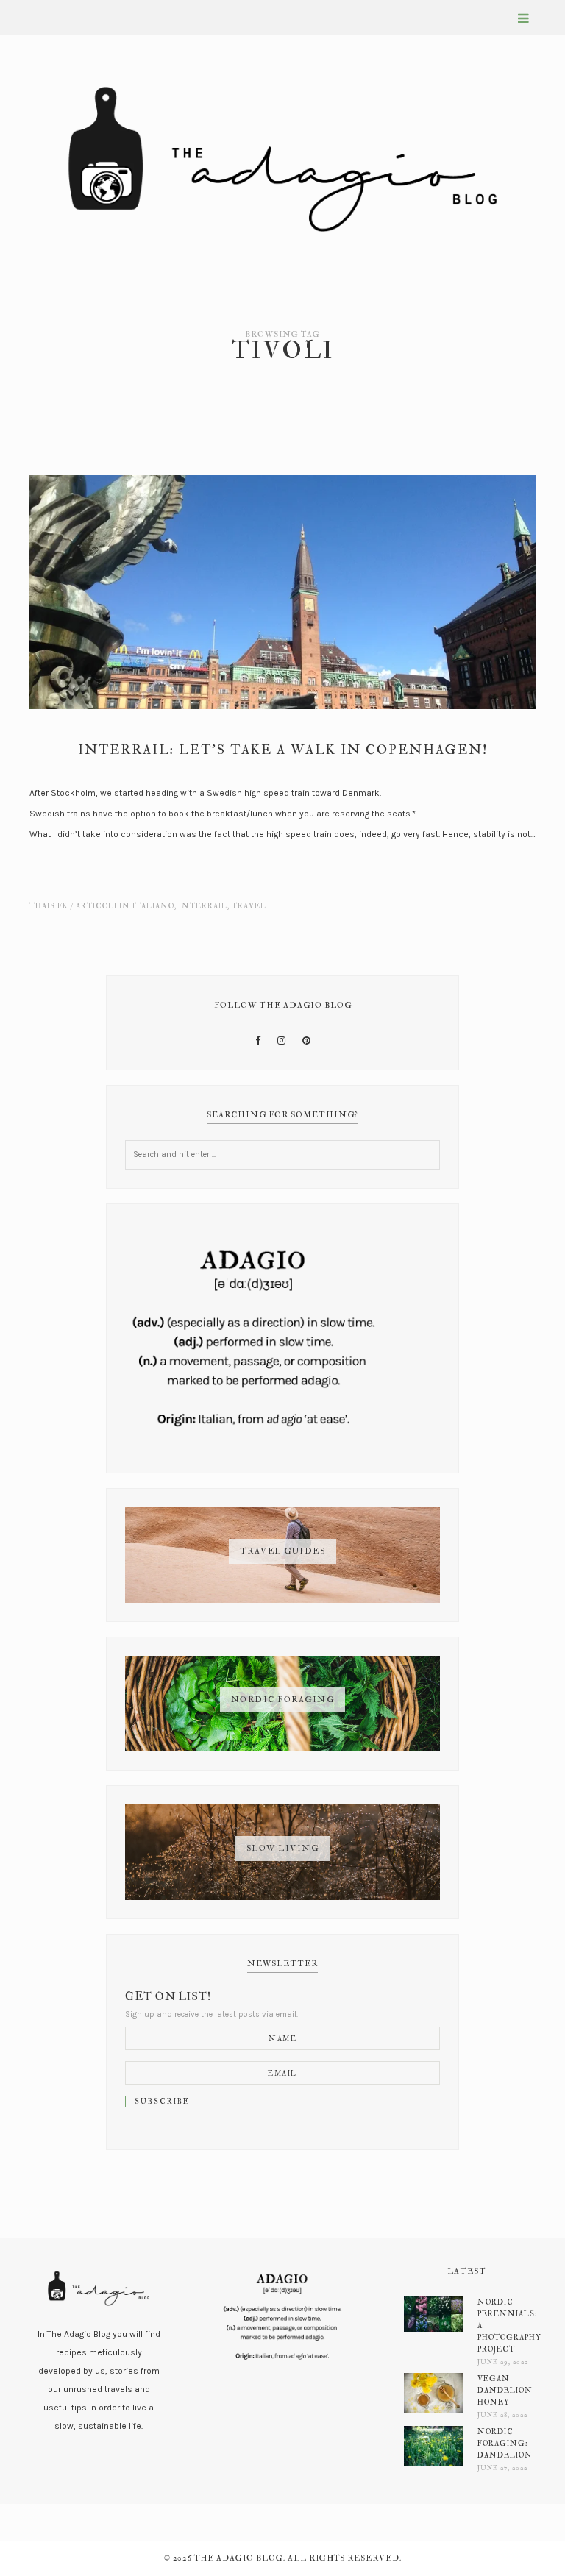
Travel (249, 906)
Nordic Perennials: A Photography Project (503, 2326)
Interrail (203, 906)
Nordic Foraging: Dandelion (503, 2443)
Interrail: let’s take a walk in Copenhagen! (283, 750)
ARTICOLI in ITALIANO (125, 906)
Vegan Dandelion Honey (503, 2390)
